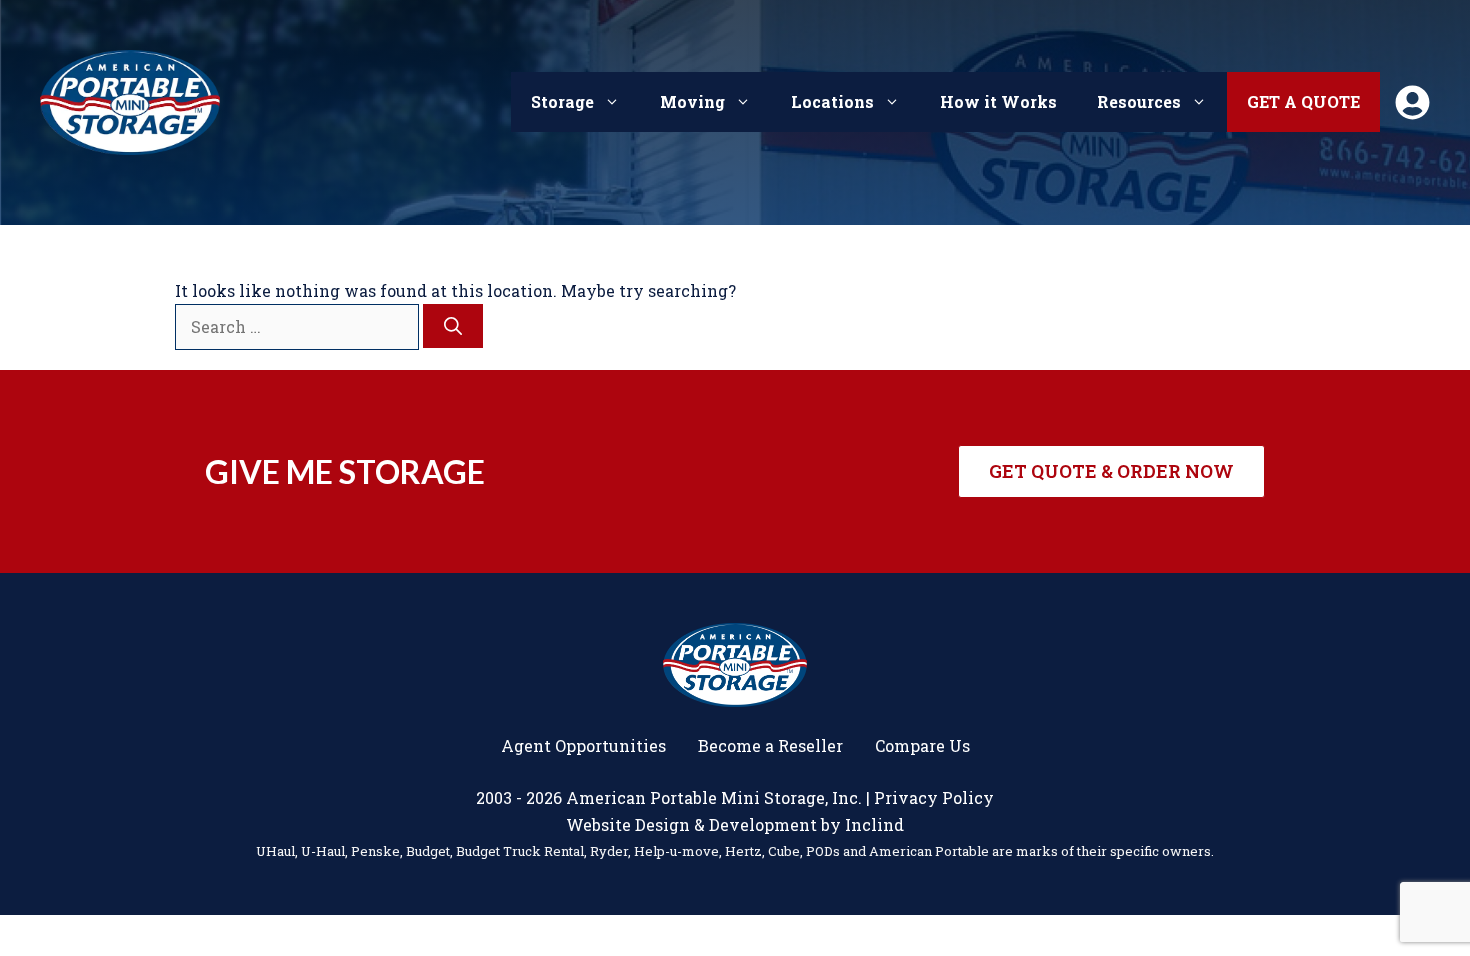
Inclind (874, 824)
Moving (692, 101)
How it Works (998, 101)
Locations (832, 101)
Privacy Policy (934, 797)
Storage (562, 101)
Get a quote (1303, 101)
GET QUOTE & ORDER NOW (1111, 471)
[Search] (453, 326)
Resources (1139, 101)
